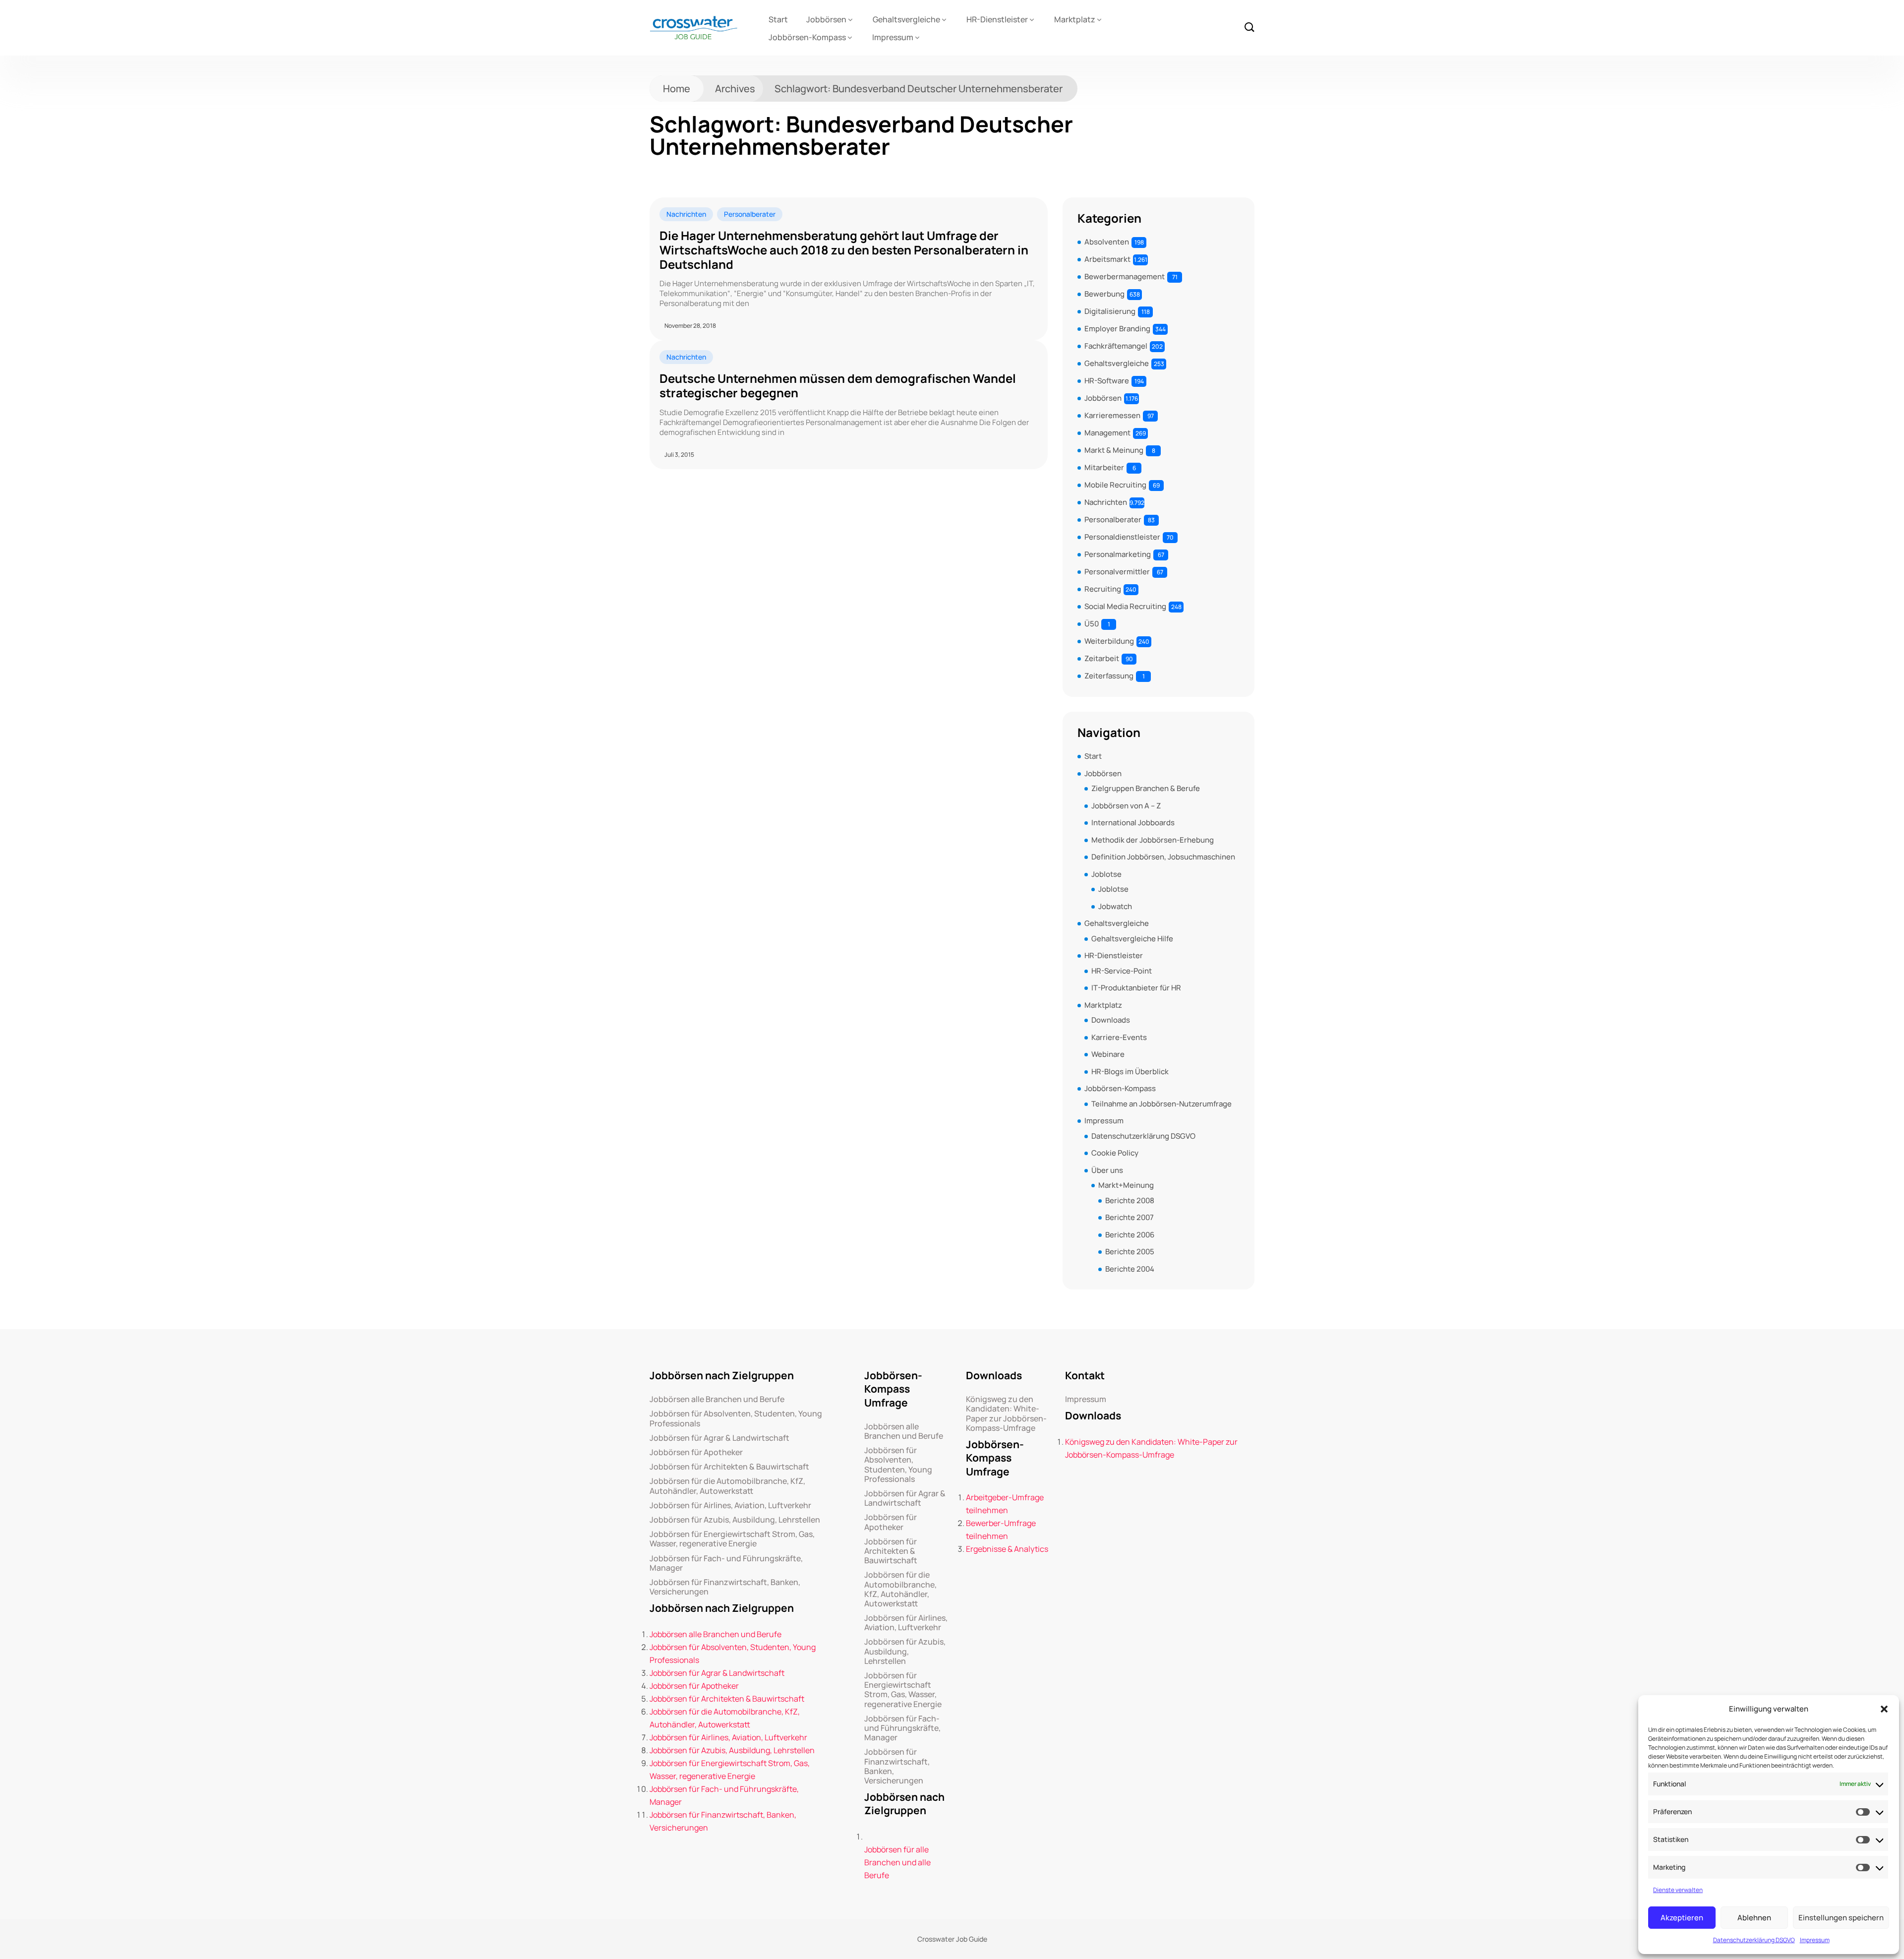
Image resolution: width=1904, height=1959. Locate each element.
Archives (735, 89)
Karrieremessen (1112, 415)
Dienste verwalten (1678, 1890)
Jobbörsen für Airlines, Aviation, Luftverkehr (730, 1505)
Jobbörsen (826, 19)
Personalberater (750, 214)
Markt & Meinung (1114, 450)
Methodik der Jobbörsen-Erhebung (1153, 840)
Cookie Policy (1115, 1153)
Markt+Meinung (1126, 1185)
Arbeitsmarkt (1107, 259)
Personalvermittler (1117, 572)
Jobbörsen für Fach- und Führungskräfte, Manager (726, 1563)
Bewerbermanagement (1125, 276)
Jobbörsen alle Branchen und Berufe (717, 1399)
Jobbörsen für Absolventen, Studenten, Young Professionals (736, 1418)
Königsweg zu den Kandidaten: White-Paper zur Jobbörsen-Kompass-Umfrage (1006, 1414)
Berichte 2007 (1130, 1217)
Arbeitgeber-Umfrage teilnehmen (1005, 1504)
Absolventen (1107, 242)
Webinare (1108, 1054)
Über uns (1107, 1170)
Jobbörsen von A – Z (1126, 806)
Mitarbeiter (1104, 467)
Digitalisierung (1110, 311)
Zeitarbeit (1102, 658)
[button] (1884, 1709)
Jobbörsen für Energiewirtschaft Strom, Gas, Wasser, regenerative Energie (732, 1539)
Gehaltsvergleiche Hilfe (1132, 939)
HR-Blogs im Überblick (1130, 1071)
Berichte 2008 (1130, 1200)
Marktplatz (1075, 19)
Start (778, 19)
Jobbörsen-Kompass (807, 37)
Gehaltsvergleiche (906, 19)
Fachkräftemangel (1116, 346)
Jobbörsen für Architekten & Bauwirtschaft (729, 1467)
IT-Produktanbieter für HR (1136, 988)
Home (677, 89)
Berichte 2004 (1130, 1269)
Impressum (1815, 1940)
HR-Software (1107, 381)
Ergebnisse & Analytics (1007, 1549)
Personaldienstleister (1122, 537)
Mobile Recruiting (1115, 485)
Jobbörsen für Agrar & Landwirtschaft (719, 1438)
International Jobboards (1133, 823)
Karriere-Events (1119, 1037)
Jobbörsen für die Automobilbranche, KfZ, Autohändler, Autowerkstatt (727, 1486)
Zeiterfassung (1109, 676)
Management (1107, 433)
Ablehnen (1754, 1918)
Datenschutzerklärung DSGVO (1754, 1940)
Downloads (1111, 1020)
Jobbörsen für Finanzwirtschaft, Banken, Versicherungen (725, 1587)
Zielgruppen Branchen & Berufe (1146, 788)
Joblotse (1106, 874)
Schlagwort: (919, 89)
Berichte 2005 (1130, 1252)
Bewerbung (1104, 294)
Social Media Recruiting (1125, 606)
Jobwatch (1115, 906)
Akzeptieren (1682, 1918)
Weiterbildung (1109, 641)
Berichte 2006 (1130, 1235)
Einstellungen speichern (1841, 1918)
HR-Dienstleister (997, 19)
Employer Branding (1117, 329)
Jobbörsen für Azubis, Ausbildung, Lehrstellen (735, 1520)
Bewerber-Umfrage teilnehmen (1001, 1530)
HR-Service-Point (1122, 971)
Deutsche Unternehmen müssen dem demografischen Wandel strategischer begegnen (838, 386)
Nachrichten (686, 214)
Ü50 (1092, 624)
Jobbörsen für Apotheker (696, 1452)
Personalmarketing (1118, 554)
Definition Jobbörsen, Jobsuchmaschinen (1163, 857)
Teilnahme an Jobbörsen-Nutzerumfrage (1161, 1104)
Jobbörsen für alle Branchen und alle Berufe (897, 1862)
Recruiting (1103, 589)
